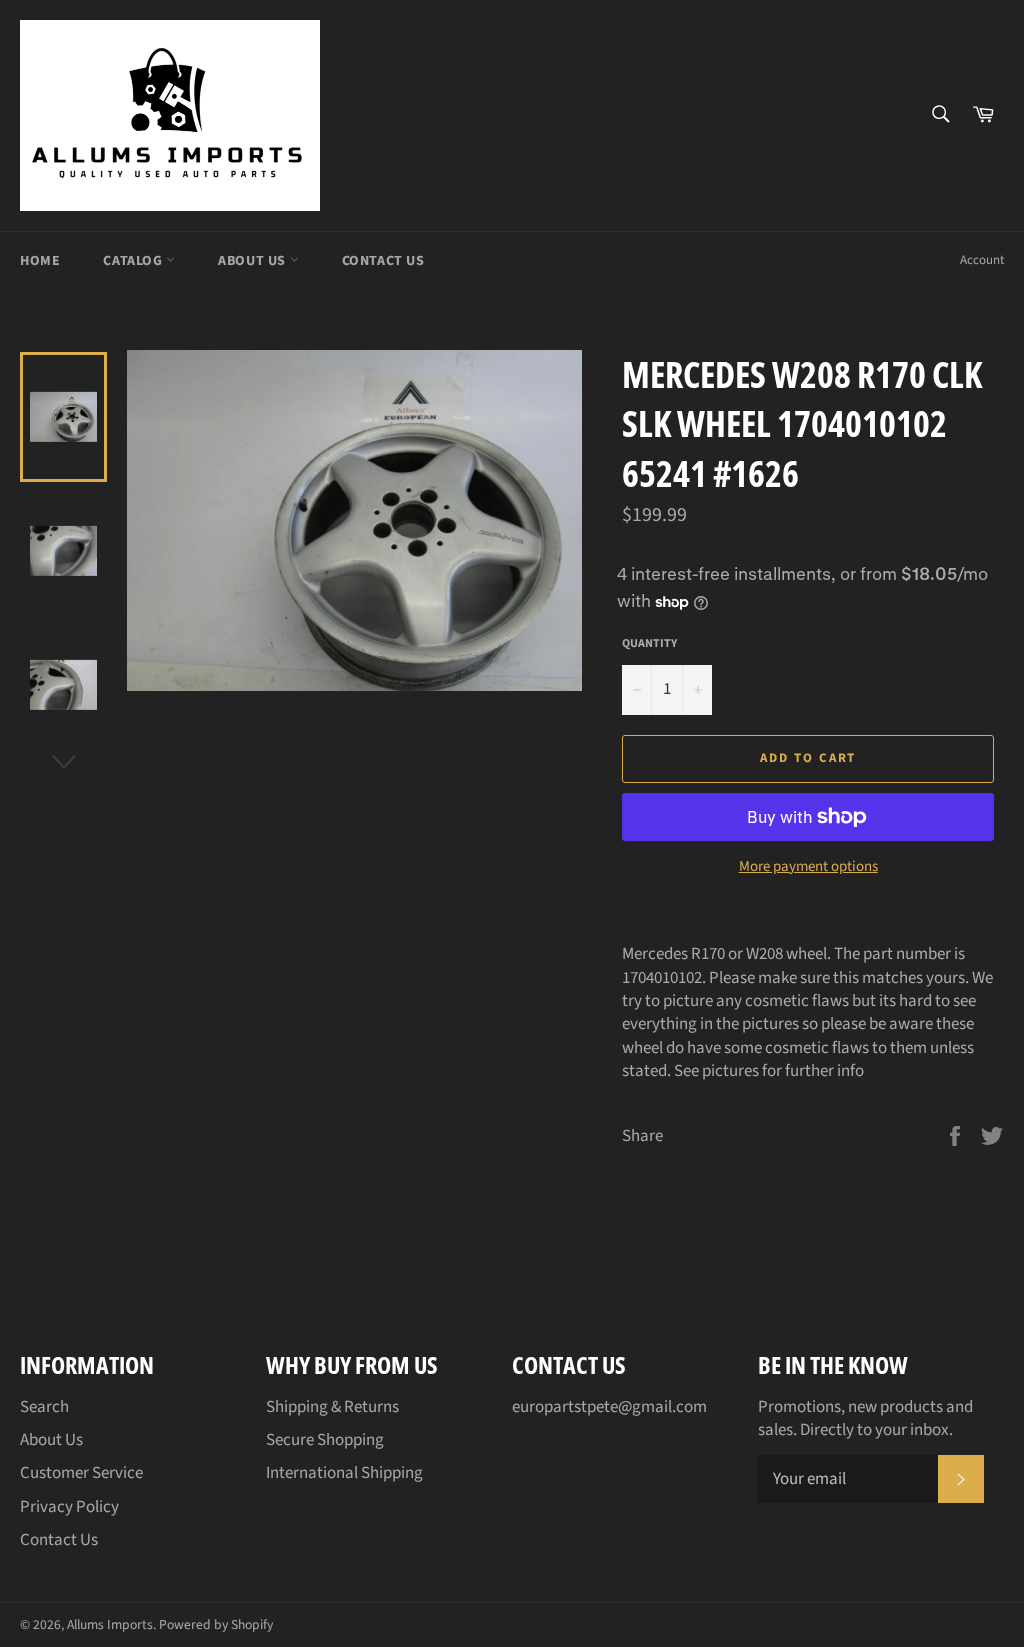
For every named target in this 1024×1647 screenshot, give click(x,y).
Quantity (649, 644)
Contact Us (383, 261)
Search (44, 1407)
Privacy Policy (69, 1507)
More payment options (808, 867)
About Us (253, 261)
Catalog (134, 261)
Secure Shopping (325, 1440)
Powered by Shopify (216, 1624)
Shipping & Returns (332, 1407)
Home (40, 261)
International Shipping (344, 1473)
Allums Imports (110, 1624)
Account (982, 260)
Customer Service (81, 1473)
